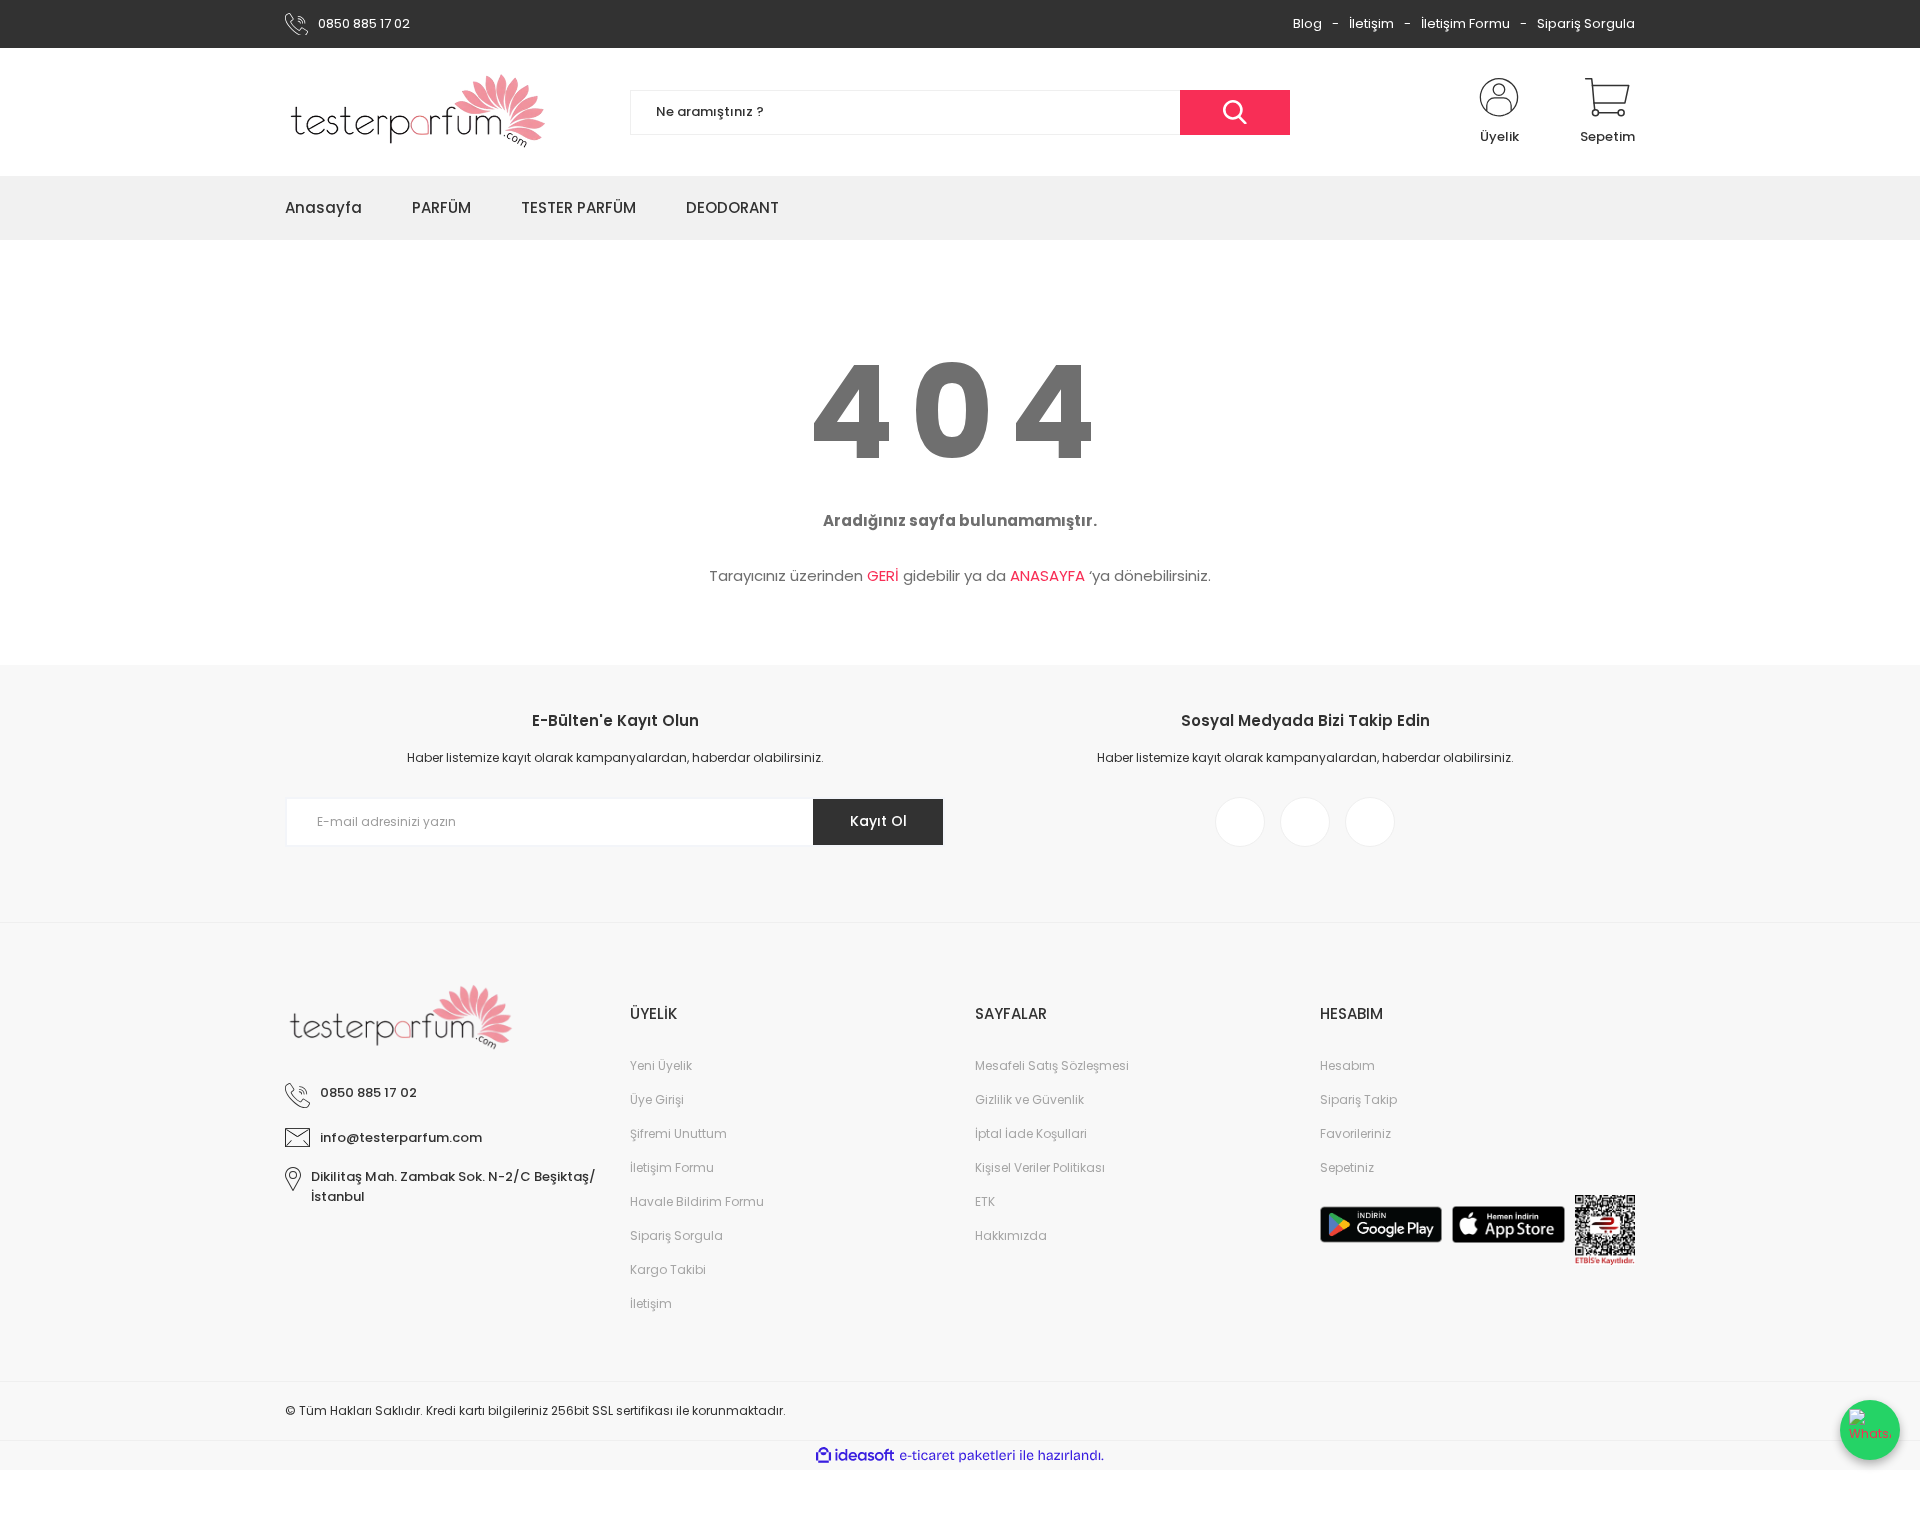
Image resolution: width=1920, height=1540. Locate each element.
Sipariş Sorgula (1586, 23)
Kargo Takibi (668, 1269)
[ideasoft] (855, 1455)
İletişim (1371, 23)
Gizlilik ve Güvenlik (1029, 1099)
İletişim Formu (1465, 23)
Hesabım (1347, 1065)
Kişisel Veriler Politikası (1040, 1167)
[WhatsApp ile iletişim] (1870, 1430)
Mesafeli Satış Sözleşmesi (1052, 1065)
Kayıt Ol (878, 821)
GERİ (883, 575)
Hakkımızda (1011, 1235)
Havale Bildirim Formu (697, 1201)
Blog (1307, 23)
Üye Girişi (657, 1099)
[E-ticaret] (957, 1456)
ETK (985, 1201)
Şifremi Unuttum (678, 1133)
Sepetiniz (1347, 1167)
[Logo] (418, 112)
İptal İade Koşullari (1031, 1133)
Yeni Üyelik (661, 1065)
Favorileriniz (1355, 1133)
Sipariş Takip (1358, 1099)
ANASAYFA (1047, 575)
